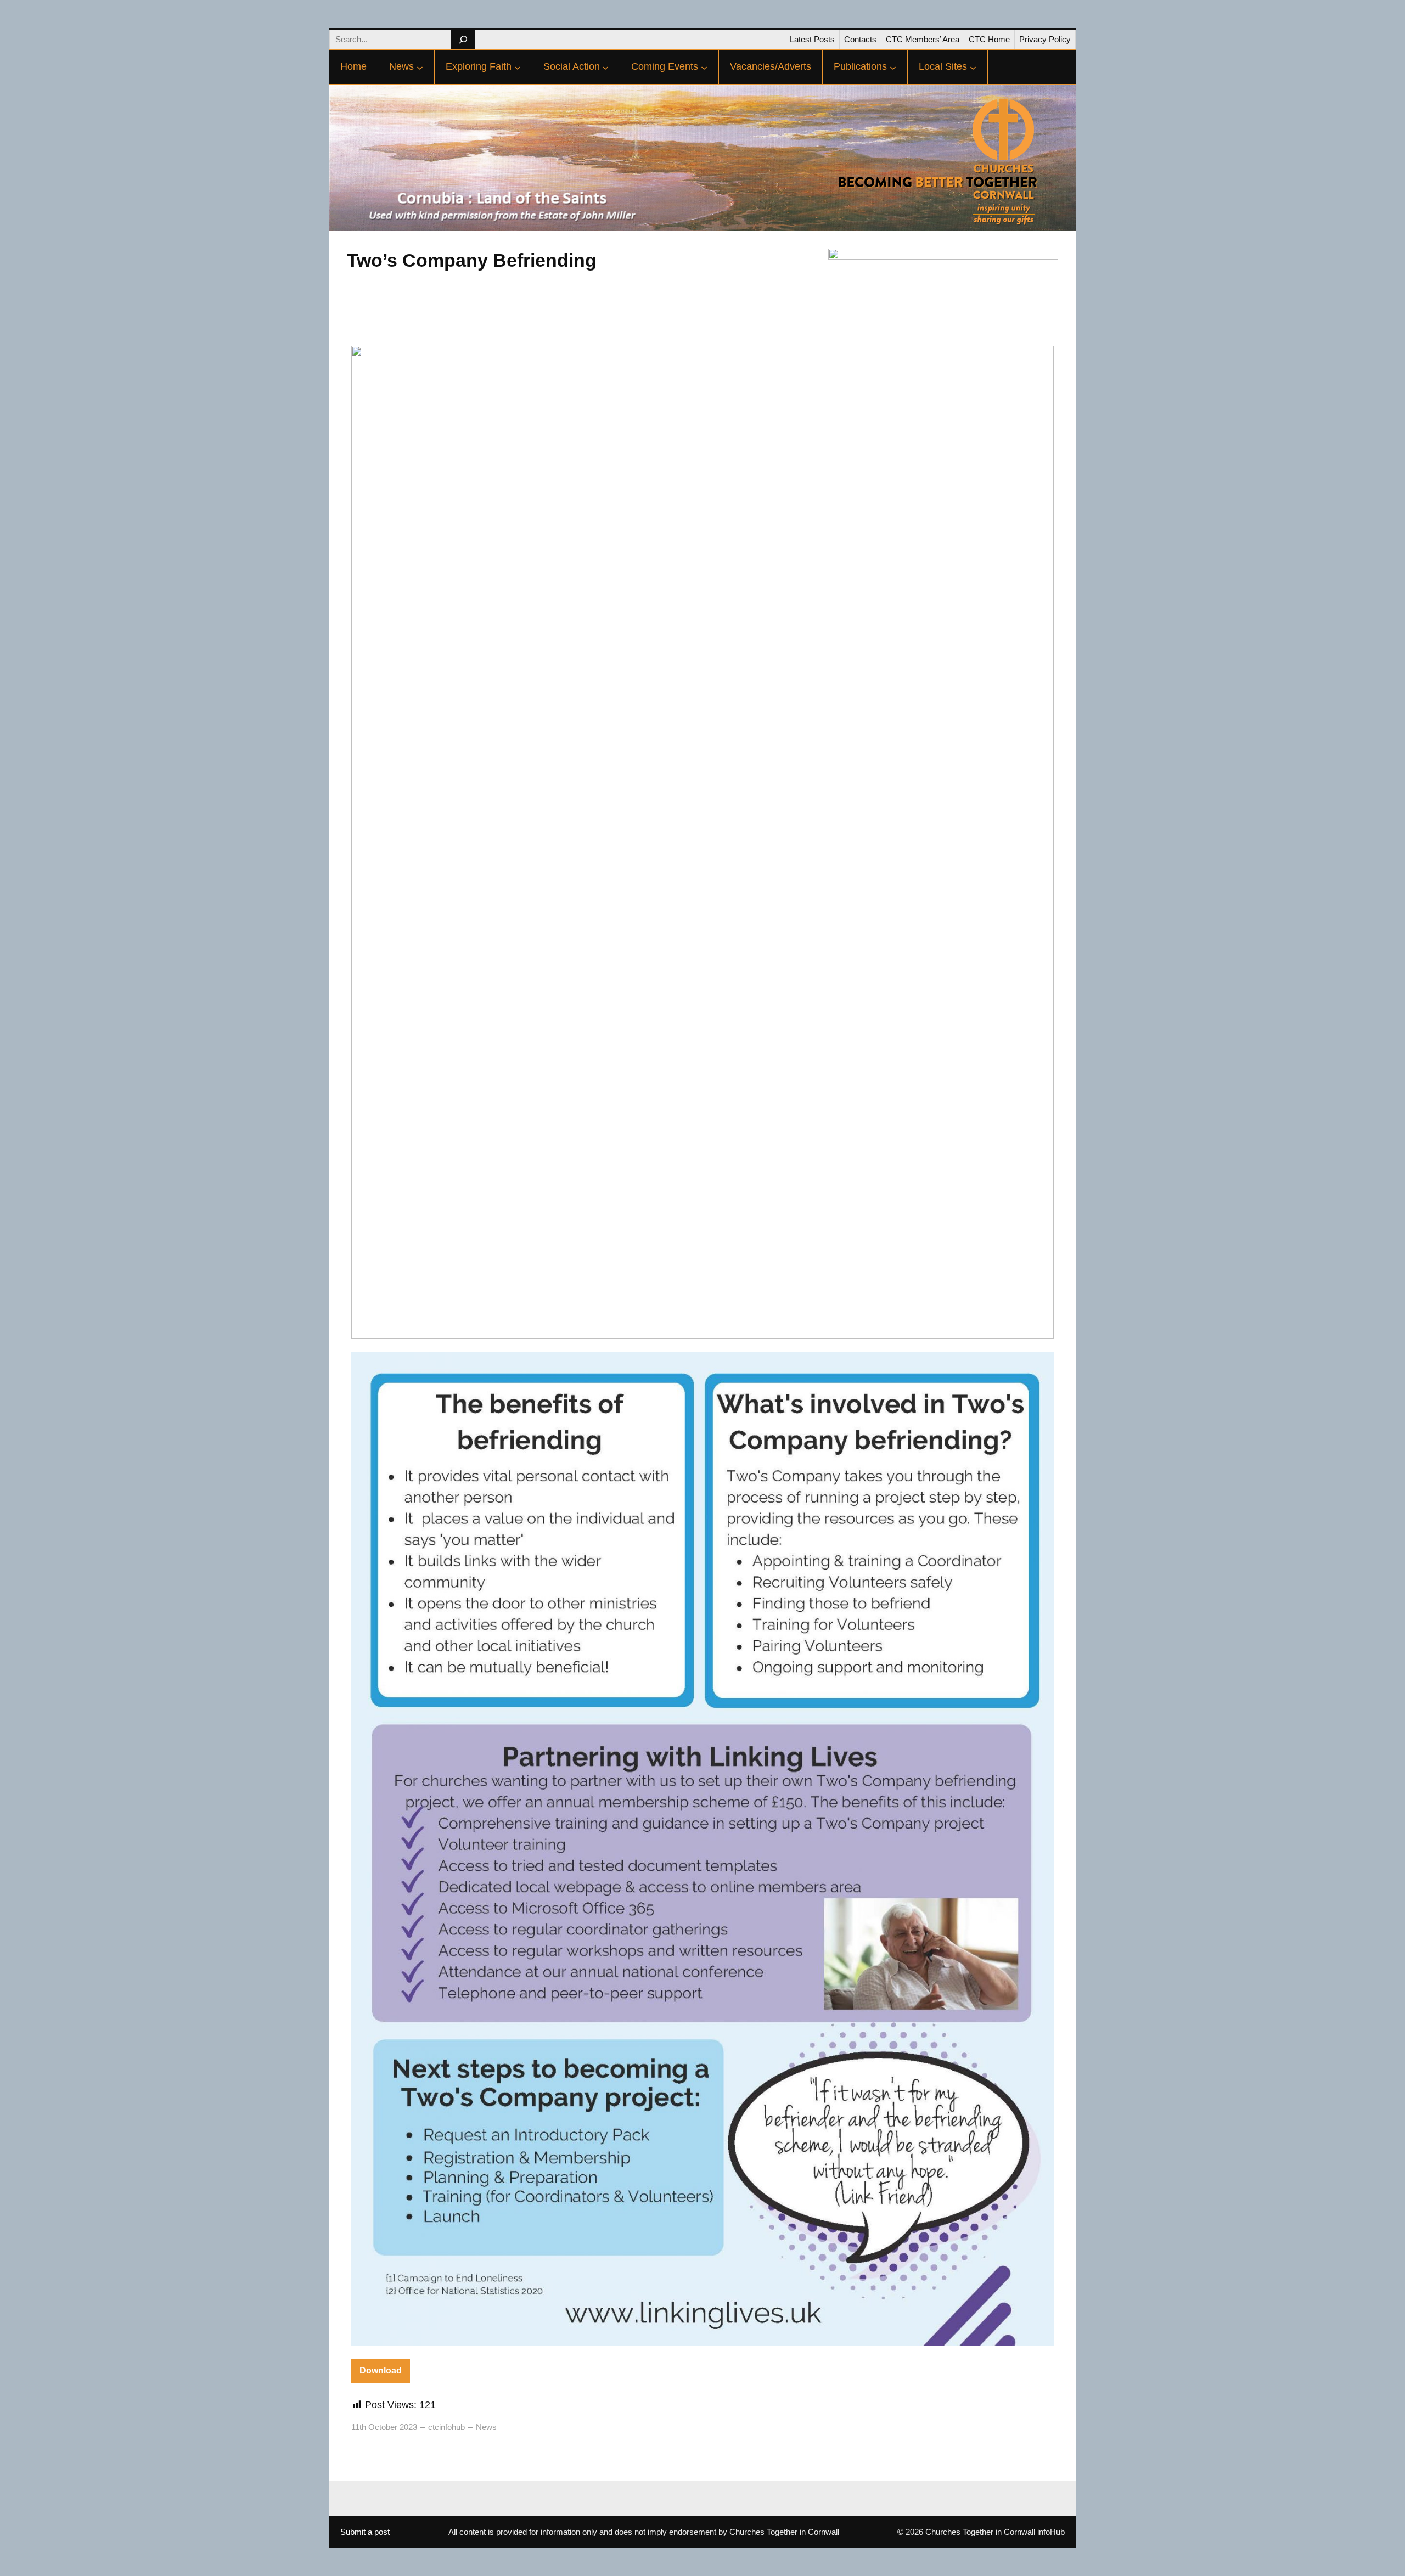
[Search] (463, 40)
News (486, 2427)
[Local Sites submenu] (973, 67)
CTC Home (989, 39)
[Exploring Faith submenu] (518, 67)
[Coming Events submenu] (704, 67)
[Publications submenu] (893, 67)
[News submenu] (420, 67)
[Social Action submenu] (605, 67)
